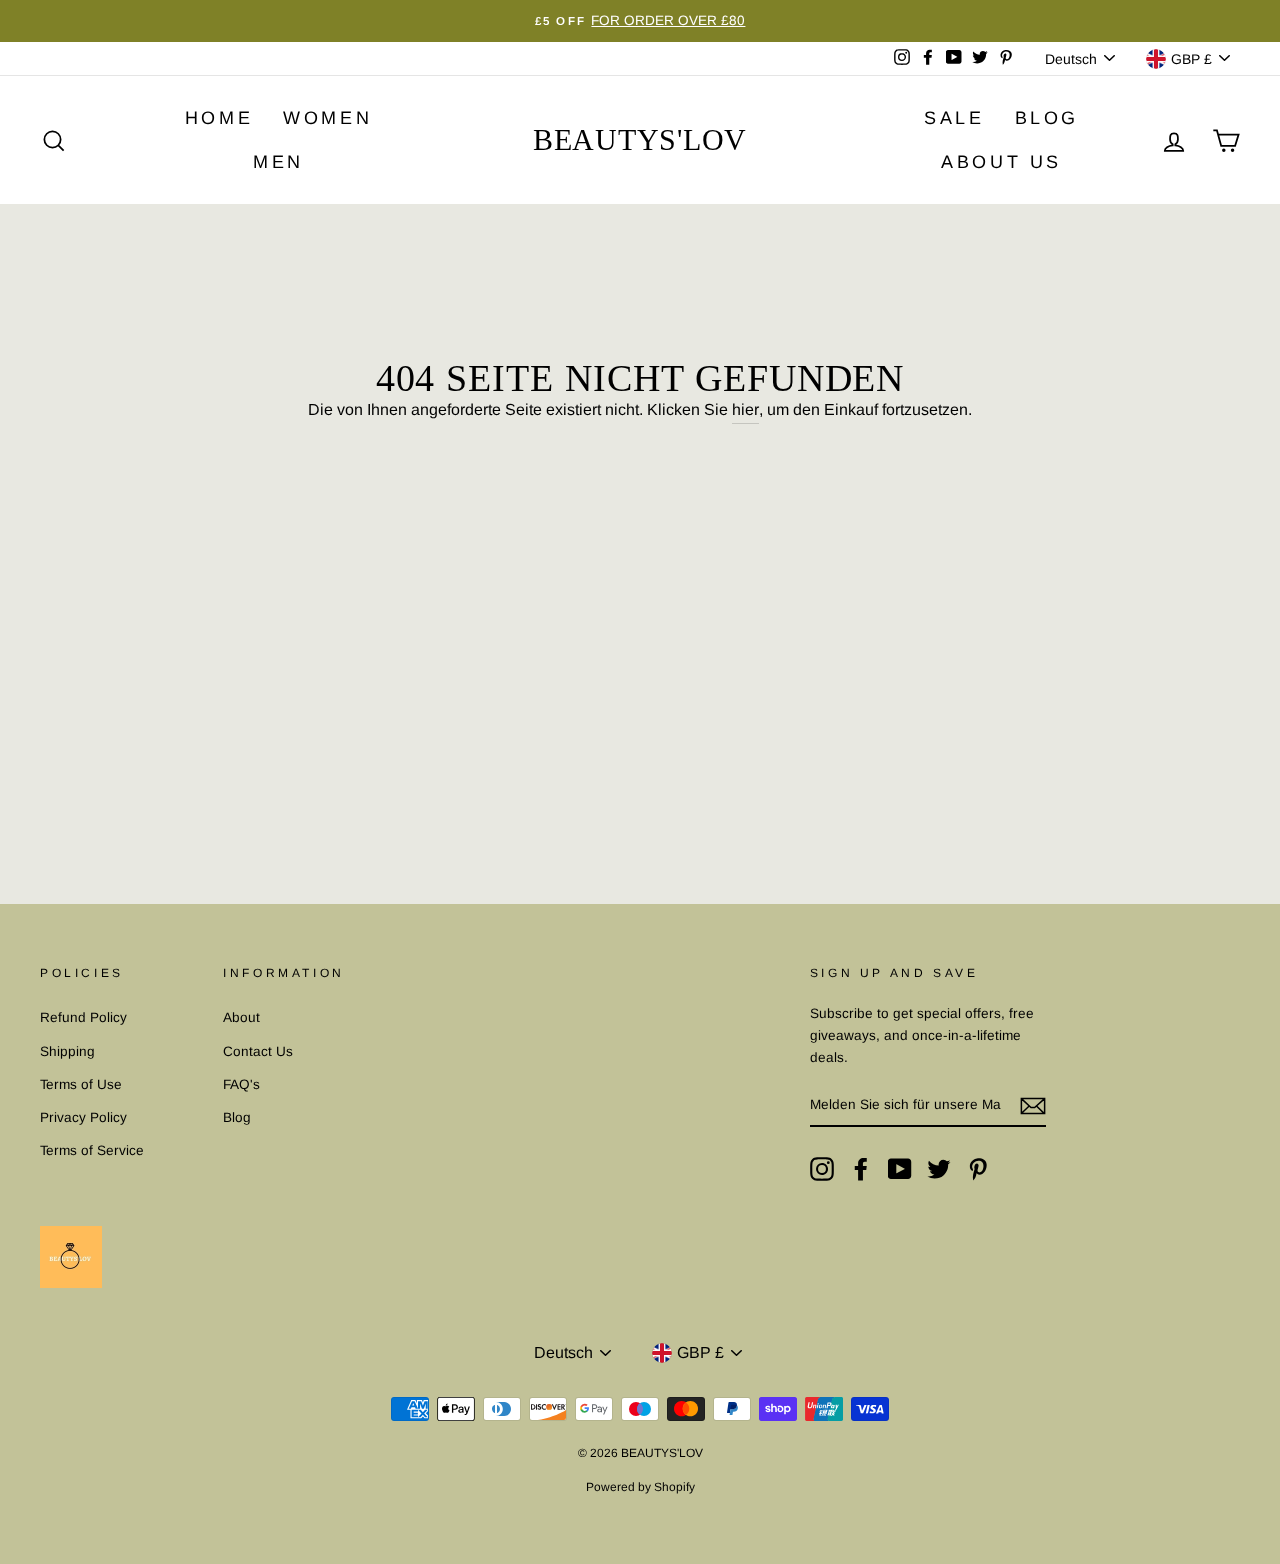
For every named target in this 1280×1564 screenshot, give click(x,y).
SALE (954, 118)
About (241, 1017)
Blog (237, 1117)
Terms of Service (92, 1150)
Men (278, 162)
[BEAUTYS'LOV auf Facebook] (861, 1169)
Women (327, 118)
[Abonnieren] (1033, 1106)
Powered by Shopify (640, 1487)
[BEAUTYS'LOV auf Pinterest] (978, 1169)
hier (745, 409)
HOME (219, 118)
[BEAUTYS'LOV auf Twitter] (939, 1169)
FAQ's (241, 1084)
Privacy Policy (83, 1117)
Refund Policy (83, 1017)
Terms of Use (81, 1084)
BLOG (1047, 118)
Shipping (67, 1051)
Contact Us (258, 1051)
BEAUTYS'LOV (640, 139)
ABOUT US (1001, 162)
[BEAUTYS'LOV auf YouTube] (900, 1169)
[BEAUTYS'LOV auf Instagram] (822, 1169)
